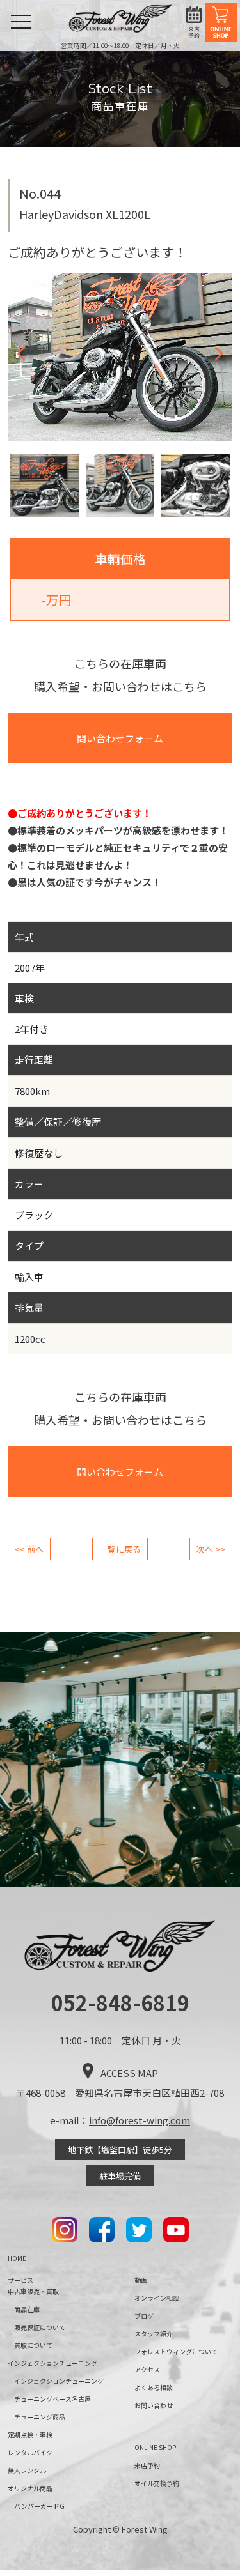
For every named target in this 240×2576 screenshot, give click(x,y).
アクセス (147, 2369)
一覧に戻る (120, 1549)
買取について (33, 2345)
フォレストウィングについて (176, 2351)
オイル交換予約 (157, 2483)
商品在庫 (27, 2309)
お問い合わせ (154, 2405)
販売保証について (40, 2327)
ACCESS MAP (129, 2073)
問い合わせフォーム (120, 738)
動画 (141, 2280)
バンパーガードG (39, 2506)
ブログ (144, 2316)
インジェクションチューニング (59, 2381)
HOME (17, 2258)
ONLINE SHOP (221, 22)
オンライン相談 (157, 2298)
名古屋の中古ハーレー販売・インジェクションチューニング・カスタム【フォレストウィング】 (121, 19)
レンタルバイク (30, 2452)
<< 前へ (29, 1549)
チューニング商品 (40, 2417)
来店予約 (194, 23)
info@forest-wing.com (140, 2120)
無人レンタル (27, 2470)
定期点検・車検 (30, 2434)
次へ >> (211, 1549)
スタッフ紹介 (154, 2334)
